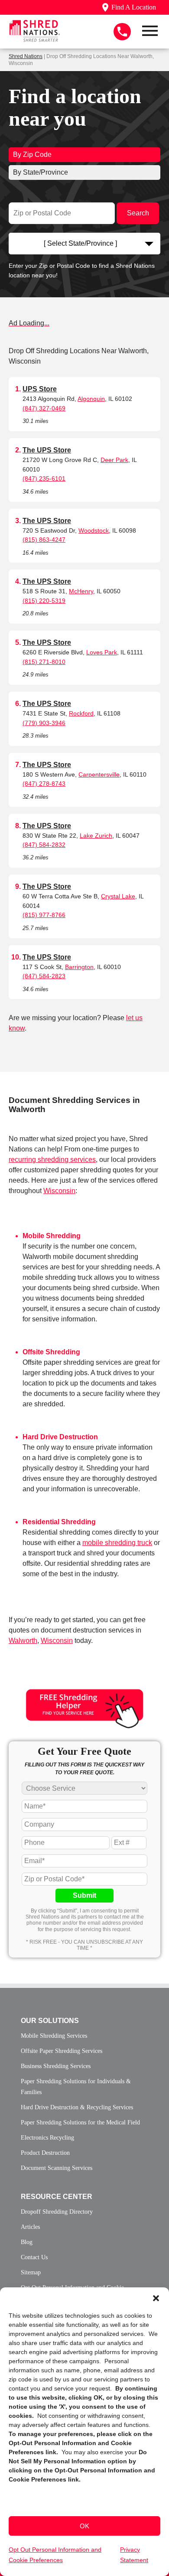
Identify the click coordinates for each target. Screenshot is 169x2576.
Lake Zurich (96, 836)
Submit (84, 1895)
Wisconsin (59, 1191)
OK (84, 2526)
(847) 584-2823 (44, 976)
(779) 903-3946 (44, 723)
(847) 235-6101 (44, 478)
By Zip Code (32, 154)
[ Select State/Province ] (80, 243)
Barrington (79, 967)
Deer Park (114, 460)
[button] (156, 2298)
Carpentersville (99, 774)
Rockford (81, 713)
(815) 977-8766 (44, 915)
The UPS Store (47, 450)
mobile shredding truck (117, 1543)
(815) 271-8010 (44, 662)
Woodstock (94, 530)
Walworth (23, 1641)
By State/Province (41, 172)
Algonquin (91, 399)
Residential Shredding (59, 1522)
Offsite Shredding (51, 1352)
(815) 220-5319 (44, 601)
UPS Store (40, 389)
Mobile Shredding (52, 1236)
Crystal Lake (118, 896)
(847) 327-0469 (44, 408)
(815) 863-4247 (44, 540)
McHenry (81, 591)
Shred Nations (26, 56)
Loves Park (102, 652)
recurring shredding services (52, 1160)
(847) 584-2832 (44, 845)
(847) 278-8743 (44, 784)
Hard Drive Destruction (60, 1437)
